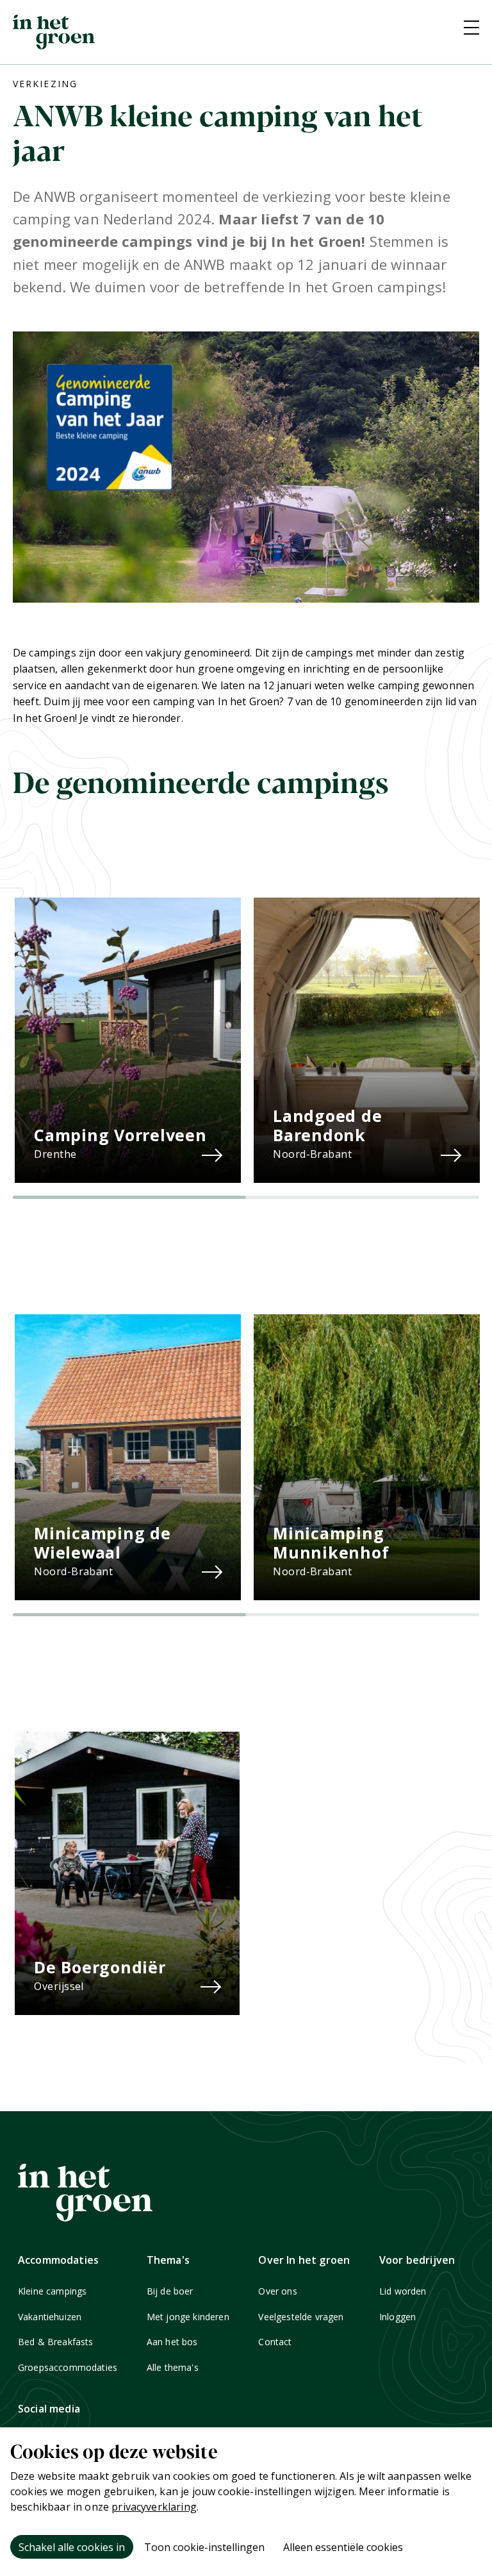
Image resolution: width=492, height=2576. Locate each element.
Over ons (277, 2291)
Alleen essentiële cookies (343, 2547)
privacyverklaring (154, 2507)
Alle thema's (173, 2367)
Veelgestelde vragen (301, 2317)
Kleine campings (52, 2291)
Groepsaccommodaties (68, 2367)
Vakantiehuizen (50, 2317)
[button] (129, 1197)
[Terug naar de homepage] (54, 32)
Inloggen (398, 2317)
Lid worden (403, 2291)
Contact (275, 2342)
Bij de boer (170, 2291)
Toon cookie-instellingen (204, 2547)
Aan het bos (172, 2342)
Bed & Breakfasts (56, 2342)
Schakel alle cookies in (72, 2547)
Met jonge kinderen (188, 2317)
